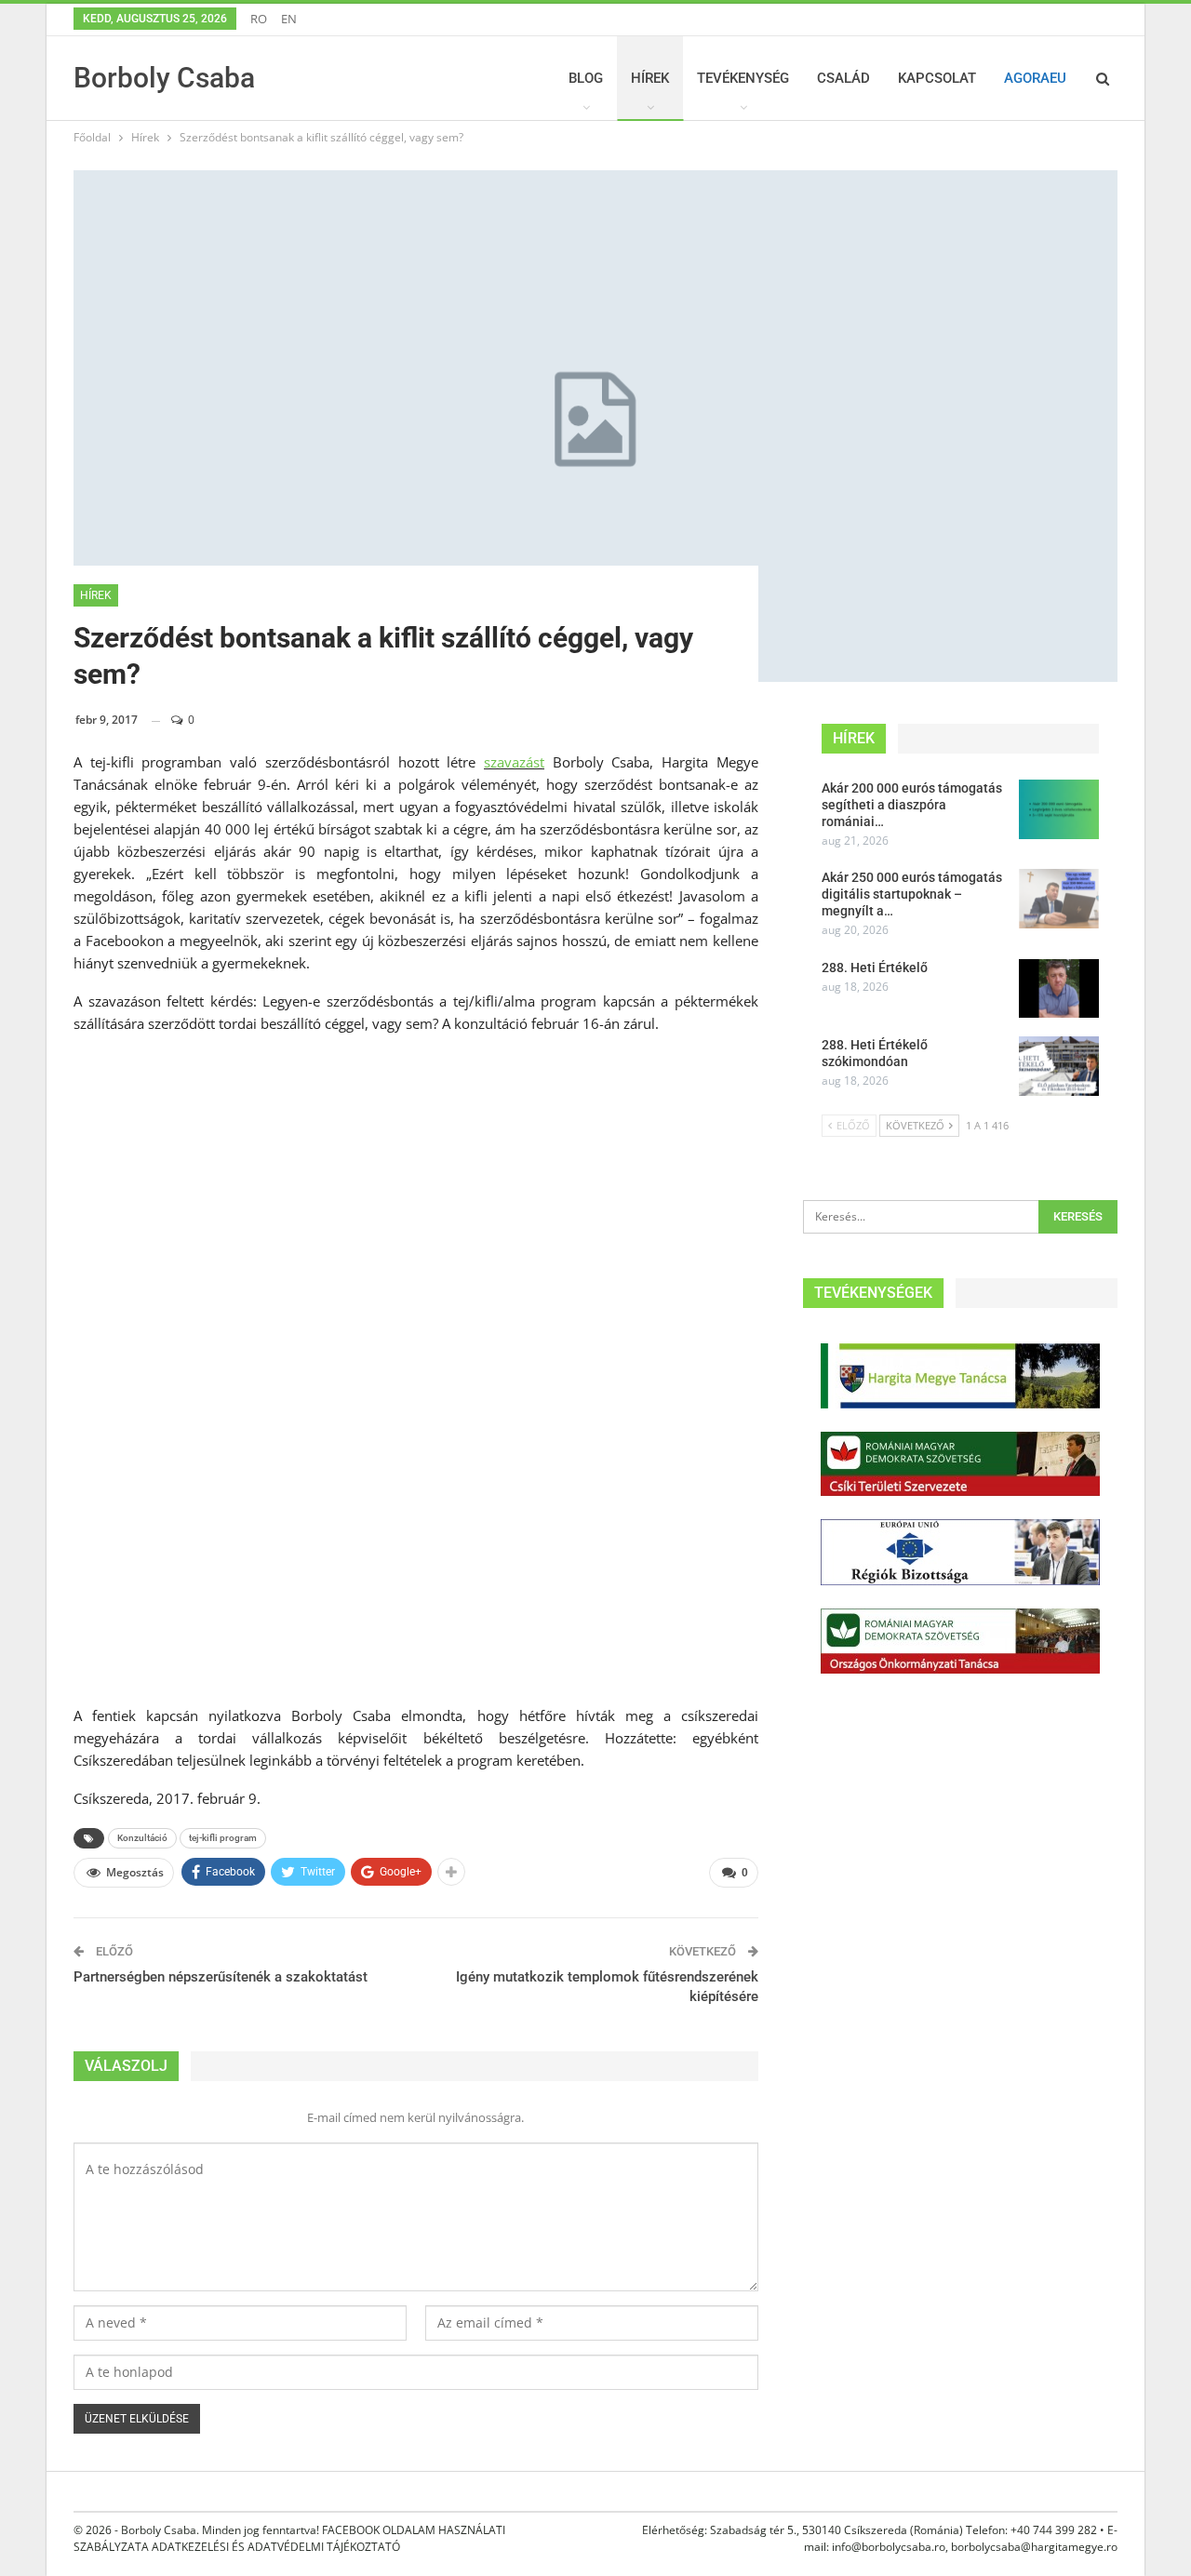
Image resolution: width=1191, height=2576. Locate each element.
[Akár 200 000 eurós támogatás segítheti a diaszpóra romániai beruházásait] (1059, 809)
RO (259, 19)
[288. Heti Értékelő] (1059, 989)
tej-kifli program (223, 1838)
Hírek (650, 78)
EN (289, 19)
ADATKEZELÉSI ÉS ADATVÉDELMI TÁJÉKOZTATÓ (276, 2547)
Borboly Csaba (164, 78)
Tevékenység (743, 78)
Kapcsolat (937, 78)
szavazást (514, 762)
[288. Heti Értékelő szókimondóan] (1059, 1066)
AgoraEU (1035, 78)
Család (843, 78)
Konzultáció (142, 1838)
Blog (586, 78)
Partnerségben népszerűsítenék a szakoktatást (221, 1977)
